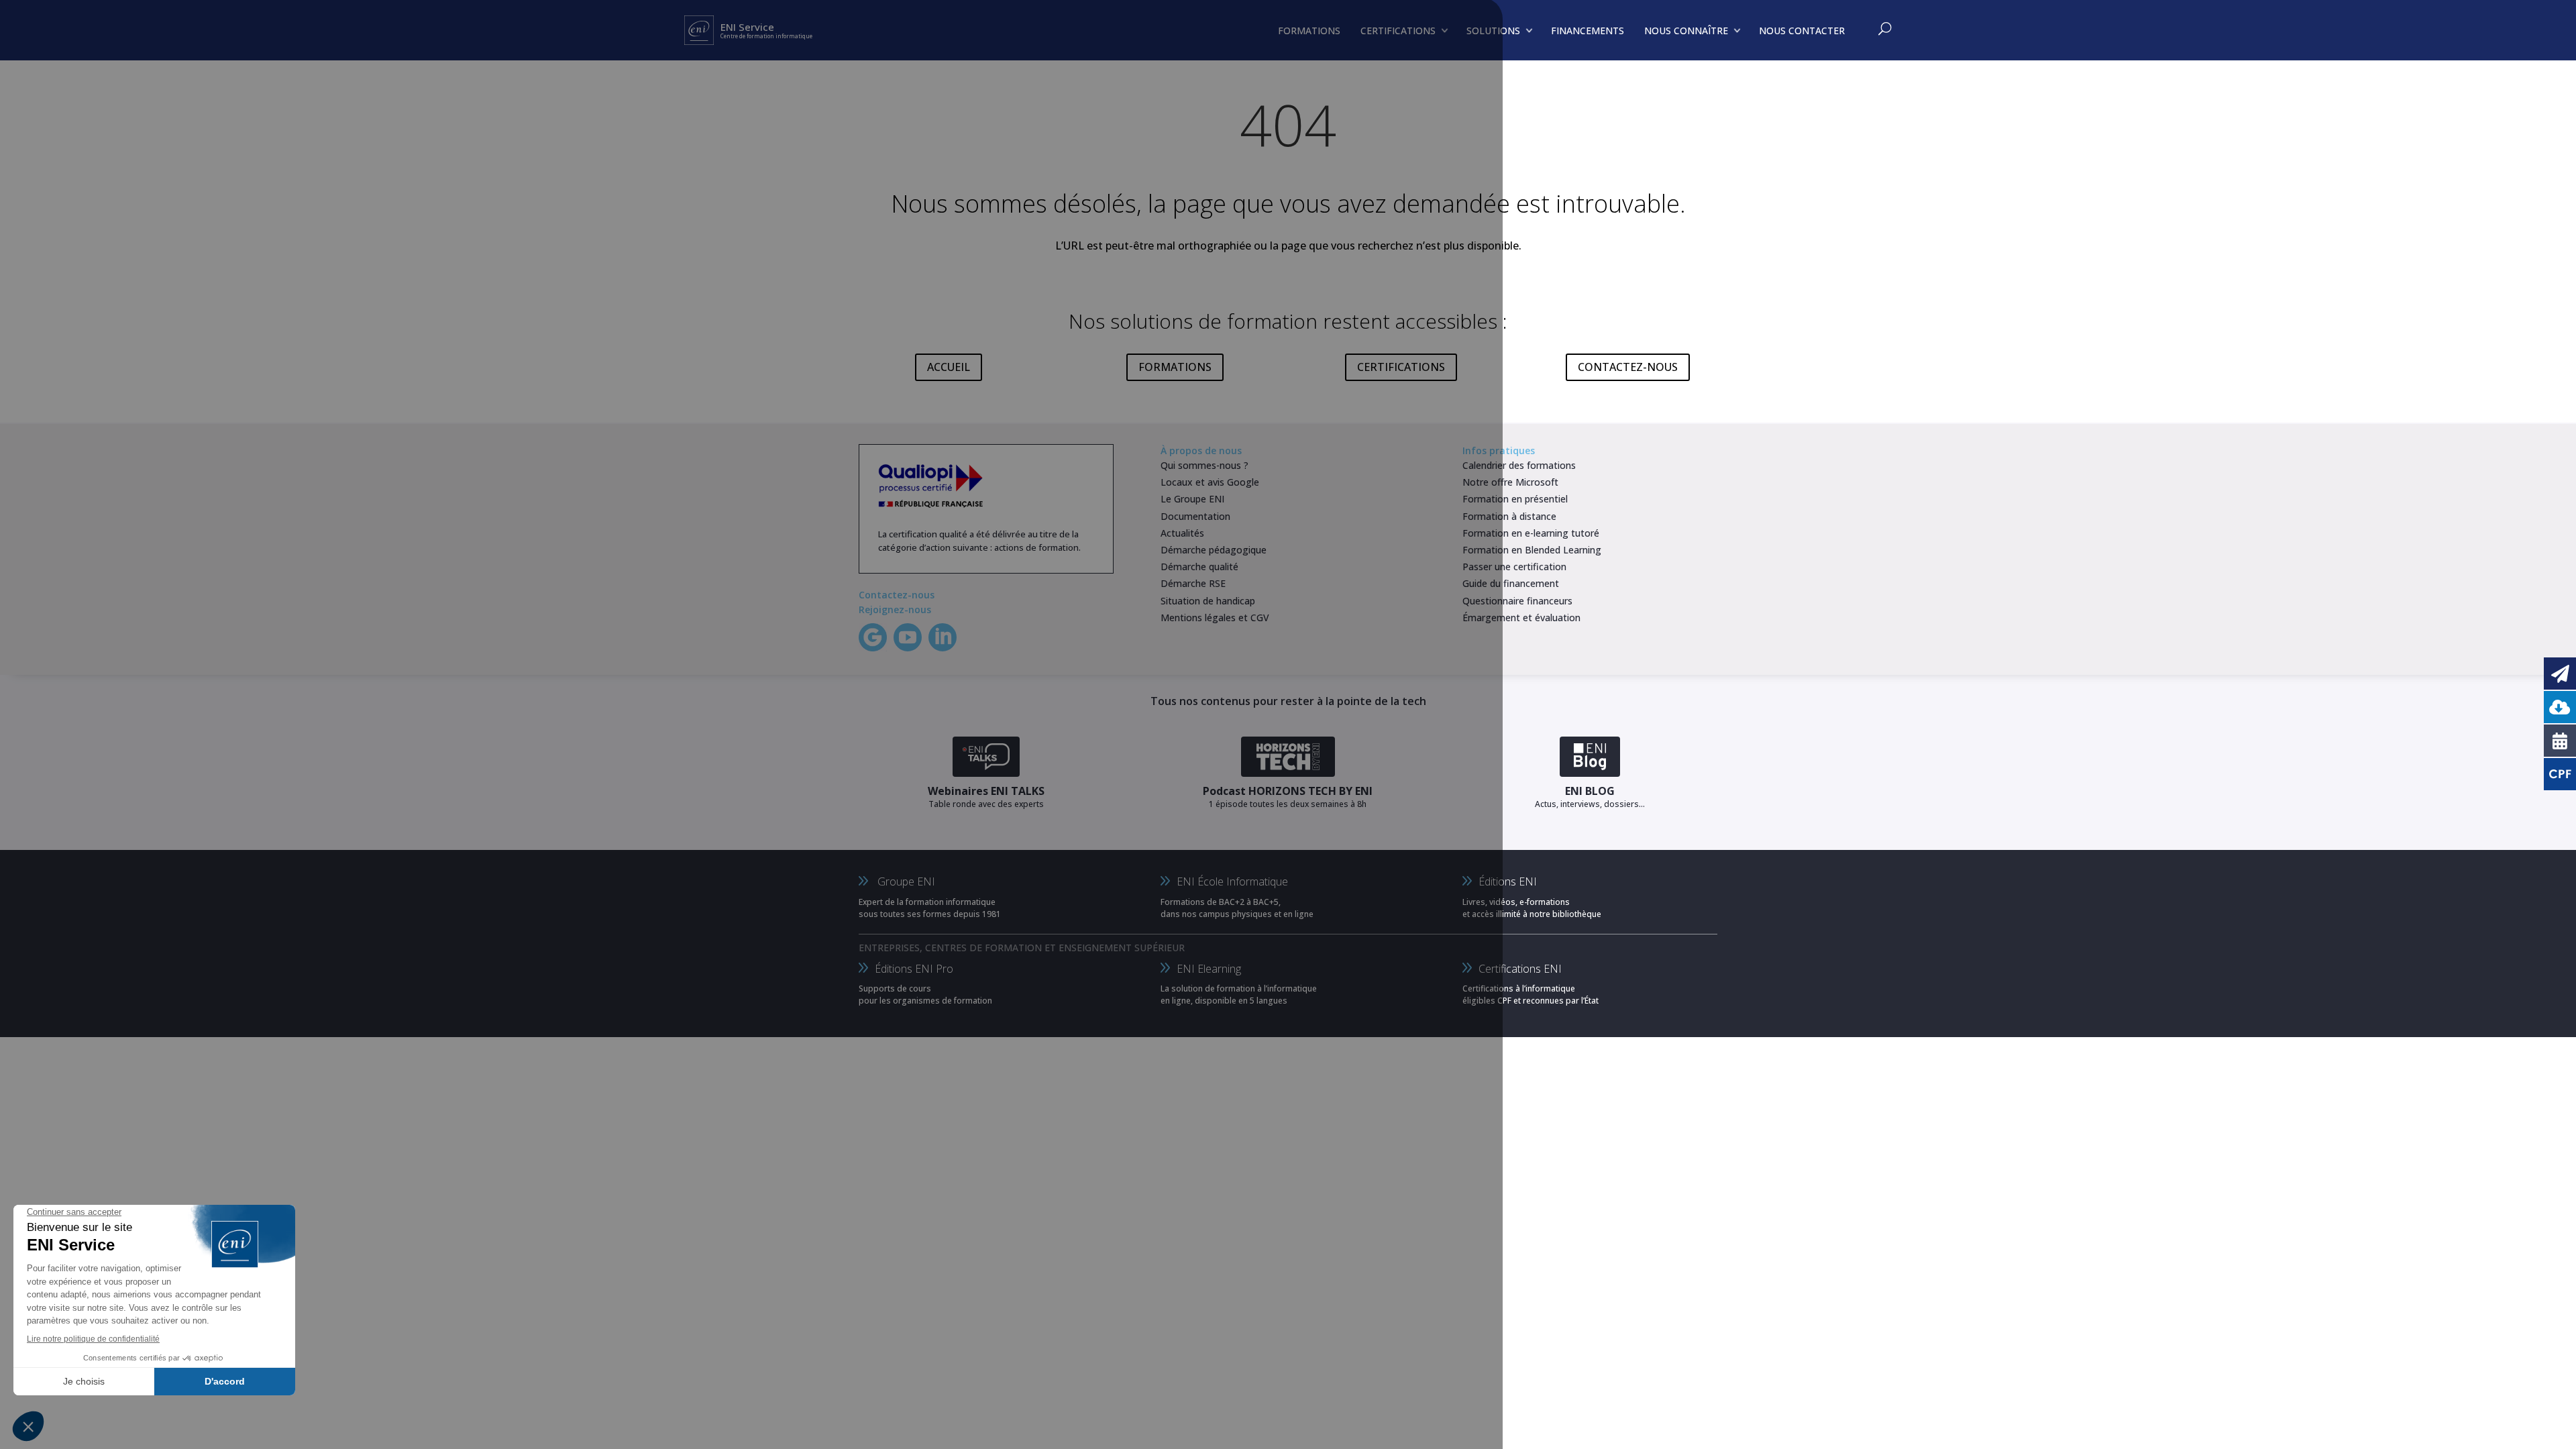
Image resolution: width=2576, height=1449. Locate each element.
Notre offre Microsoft (1510, 482)
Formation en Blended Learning (1532, 550)
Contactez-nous (897, 595)
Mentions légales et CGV (1215, 618)
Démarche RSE (1193, 583)
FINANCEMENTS (1588, 31)
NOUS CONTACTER (1802, 31)
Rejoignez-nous (895, 609)
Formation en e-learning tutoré (1531, 533)
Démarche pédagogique (1214, 550)
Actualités (1182, 533)
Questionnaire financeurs (1517, 601)
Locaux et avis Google (1210, 482)
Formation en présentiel (1515, 499)
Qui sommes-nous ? (1204, 465)
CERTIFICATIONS (1401, 367)
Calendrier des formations (1519, 465)
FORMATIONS (1175, 367)
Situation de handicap (1208, 601)
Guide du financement (1511, 583)
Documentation (1195, 516)
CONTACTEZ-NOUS (1628, 367)
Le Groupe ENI (1192, 499)
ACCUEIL (949, 367)
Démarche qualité (1199, 567)
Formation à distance (1509, 516)
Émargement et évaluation (1521, 618)
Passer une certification (1514, 567)
